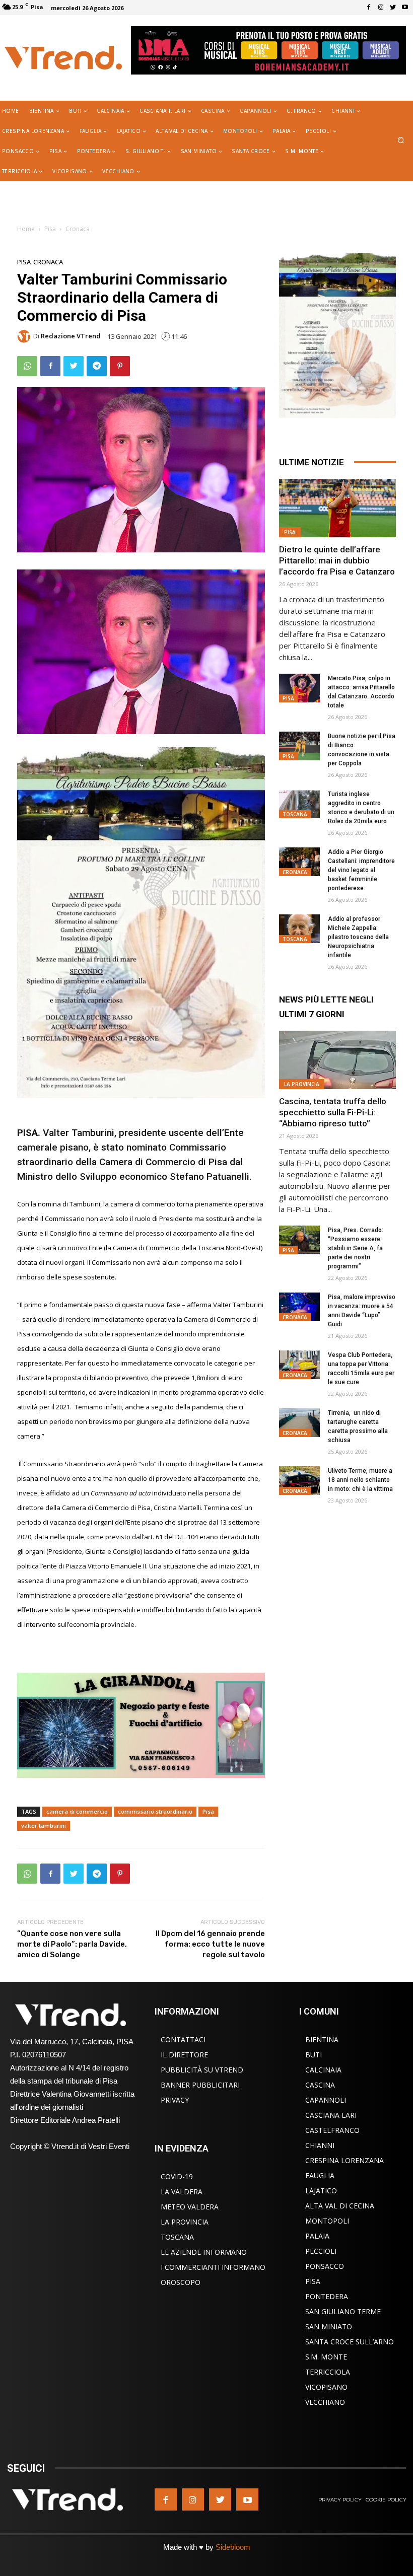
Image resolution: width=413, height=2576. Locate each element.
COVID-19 (177, 2176)
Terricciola (328, 2372)
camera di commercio (77, 1811)
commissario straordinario (155, 1811)
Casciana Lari (331, 2115)
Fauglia (320, 2175)
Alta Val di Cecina (340, 2206)
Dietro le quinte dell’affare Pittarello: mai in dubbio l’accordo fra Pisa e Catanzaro (337, 560)
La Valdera (182, 2192)
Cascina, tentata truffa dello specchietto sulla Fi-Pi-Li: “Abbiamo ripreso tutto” (333, 1112)
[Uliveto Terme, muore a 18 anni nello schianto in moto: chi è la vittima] (299, 1481)
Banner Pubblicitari (200, 2085)
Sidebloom (233, 2547)
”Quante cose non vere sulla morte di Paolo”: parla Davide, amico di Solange (72, 1944)
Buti (314, 2055)
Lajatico (321, 2191)
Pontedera (327, 2296)
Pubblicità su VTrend (202, 2070)
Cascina (320, 2085)
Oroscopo (181, 2282)
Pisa (50, 229)
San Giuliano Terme (343, 2311)
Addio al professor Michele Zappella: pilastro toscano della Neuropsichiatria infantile (358, 937)
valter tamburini (44, 1826)
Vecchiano (325, 2402)
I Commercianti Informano (213, 2267)
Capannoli (326, 2100)
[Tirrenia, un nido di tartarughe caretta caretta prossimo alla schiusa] (299, 1423)
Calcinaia (323, 2070)
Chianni (320, 2145)
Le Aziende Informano (204, 2252)
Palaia (317, 2236)
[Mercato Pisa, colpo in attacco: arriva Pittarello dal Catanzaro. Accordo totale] (299, 688)
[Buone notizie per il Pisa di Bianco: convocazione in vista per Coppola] (299, 746)
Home (26, 229)
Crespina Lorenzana (345, 2160)
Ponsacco (325, 2266)
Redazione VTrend (71, 336)
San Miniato (329, 2327)
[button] (401, 141)
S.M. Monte (326, 2357)
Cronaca (78, 229)
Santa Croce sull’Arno (350, 2342)
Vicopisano (326, 2387)
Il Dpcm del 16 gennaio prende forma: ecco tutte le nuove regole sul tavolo (210, 1944)
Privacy (175, 2100)
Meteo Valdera (190, 2207)
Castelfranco (332, 2130)
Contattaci (183, 2040)
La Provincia (302, 1084)
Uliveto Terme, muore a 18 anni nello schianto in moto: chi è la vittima (360, 1480)
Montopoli (327, 2221)
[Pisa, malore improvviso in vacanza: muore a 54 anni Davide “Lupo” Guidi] (299, 1307)
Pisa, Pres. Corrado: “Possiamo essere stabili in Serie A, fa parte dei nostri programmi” (356, 1248)
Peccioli (321, 2251)
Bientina (322, 2040)
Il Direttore (184, 2055)
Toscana (295, 814)
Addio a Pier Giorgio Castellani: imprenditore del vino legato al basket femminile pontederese (361, 870)
